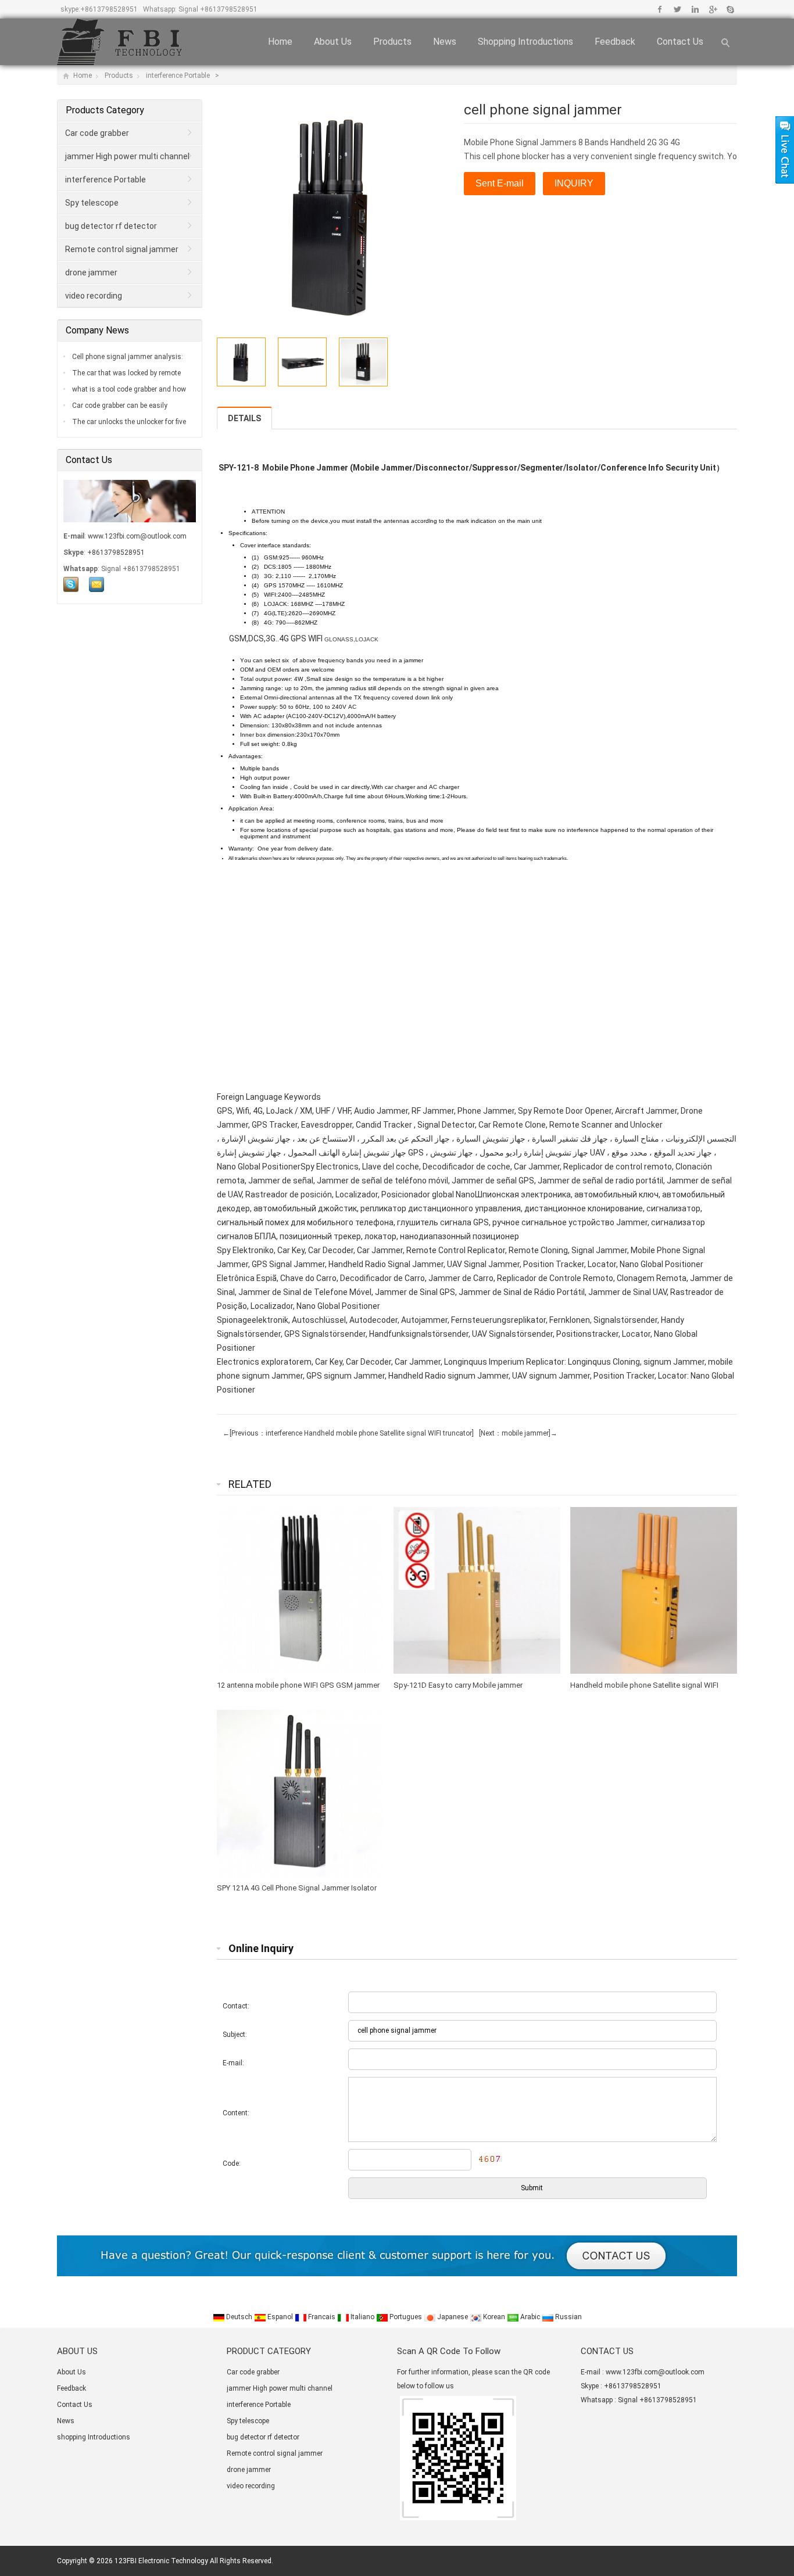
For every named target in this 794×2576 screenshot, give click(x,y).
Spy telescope (92, 203)
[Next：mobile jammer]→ (516, 1433)
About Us (333, 42)
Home (280, 42)
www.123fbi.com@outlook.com (137, 536)
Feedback (615, 42)
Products (392, 42)
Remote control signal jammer (122, 249)
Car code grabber (97, 133)
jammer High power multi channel (127, 156)
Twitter (677, 9)
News (445, 42)
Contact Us (680, 42)
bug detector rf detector (111, 226)
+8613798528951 (109, 9)
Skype (730, 9)
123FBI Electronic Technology (161, 2561)
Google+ (712, 9)
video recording (94, 296)
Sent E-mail (500, 183)
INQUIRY (574, 183)
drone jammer (91, 272)
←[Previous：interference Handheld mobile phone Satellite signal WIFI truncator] (348, 1433)
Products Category (105, 110)
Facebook (660, 9)
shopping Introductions (525, 42)
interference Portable (179, 76)
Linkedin (695, 9)
